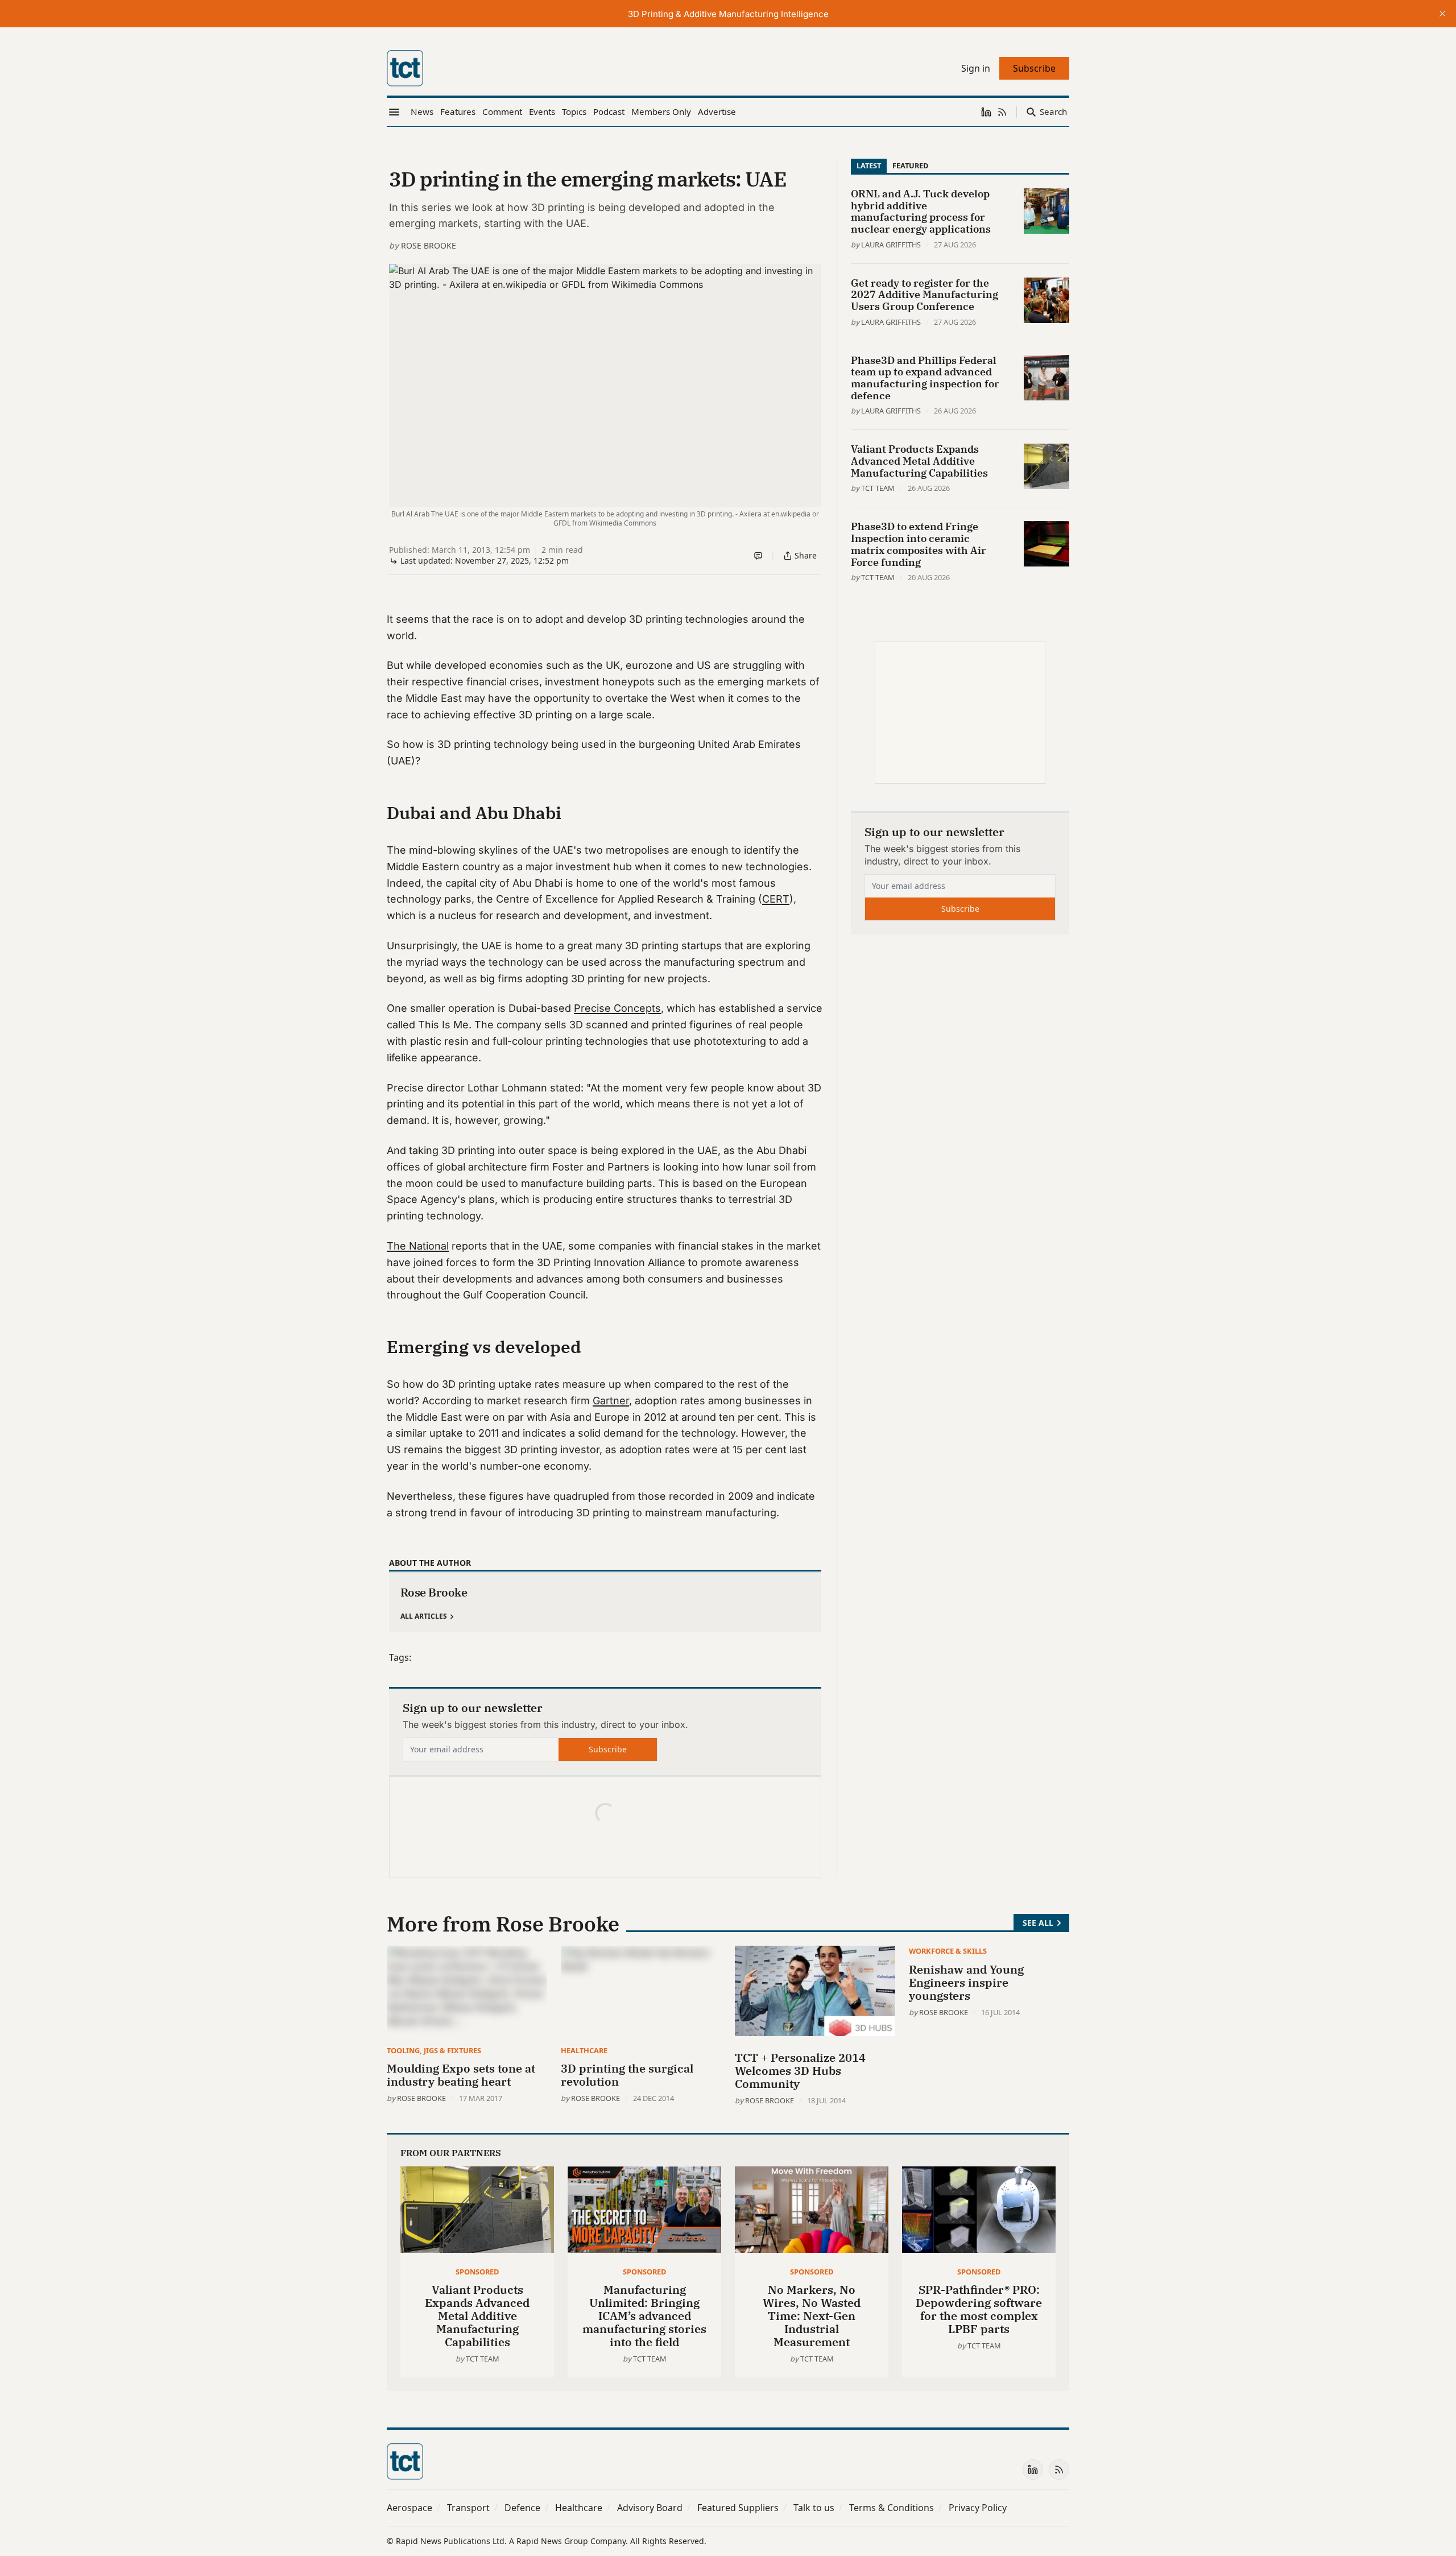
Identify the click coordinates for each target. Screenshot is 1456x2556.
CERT (776, 899)
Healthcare (584, 2050)
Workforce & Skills (948, 1951)
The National (418, 1246)
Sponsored (477, 2272)
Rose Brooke (429, 245)
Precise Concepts (617, 1008)
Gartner (611, 1401)
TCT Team (878, 488)
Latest (869, 166)
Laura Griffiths (891, 245)
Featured (910, 166)
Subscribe (608, 1749)
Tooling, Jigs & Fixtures (434, 2050)
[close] (1442, 14)
